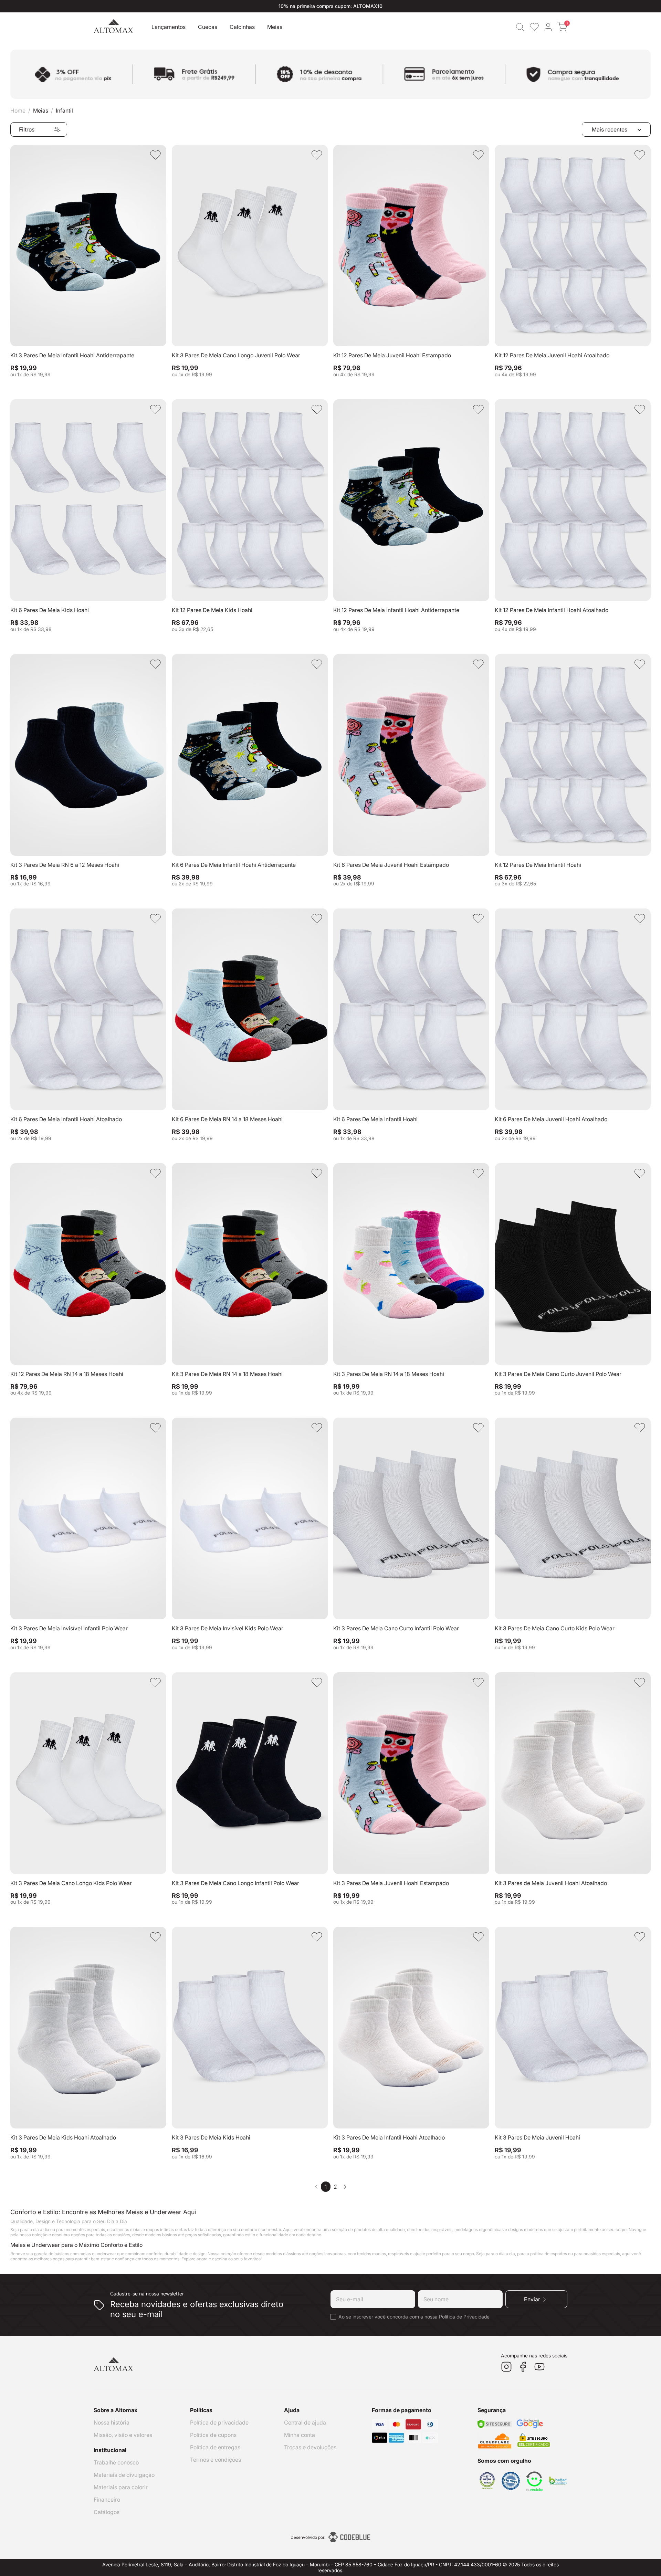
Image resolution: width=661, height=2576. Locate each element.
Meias (41, 111)
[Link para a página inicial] (18, 111)
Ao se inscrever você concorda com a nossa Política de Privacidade (414, 2317)
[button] (520, 27)
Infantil (64, 111)
